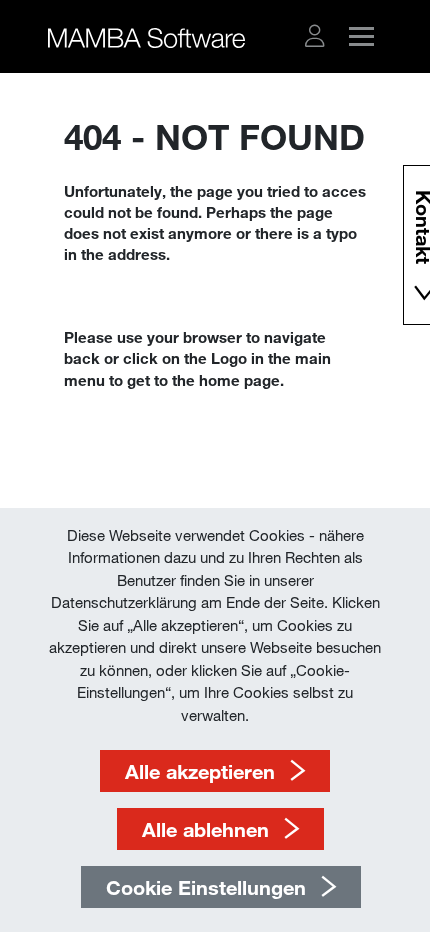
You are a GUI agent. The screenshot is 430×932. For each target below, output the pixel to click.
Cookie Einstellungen (206, 887)
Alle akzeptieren (200, 771)
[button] (315, 36)
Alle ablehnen (205, 829)
